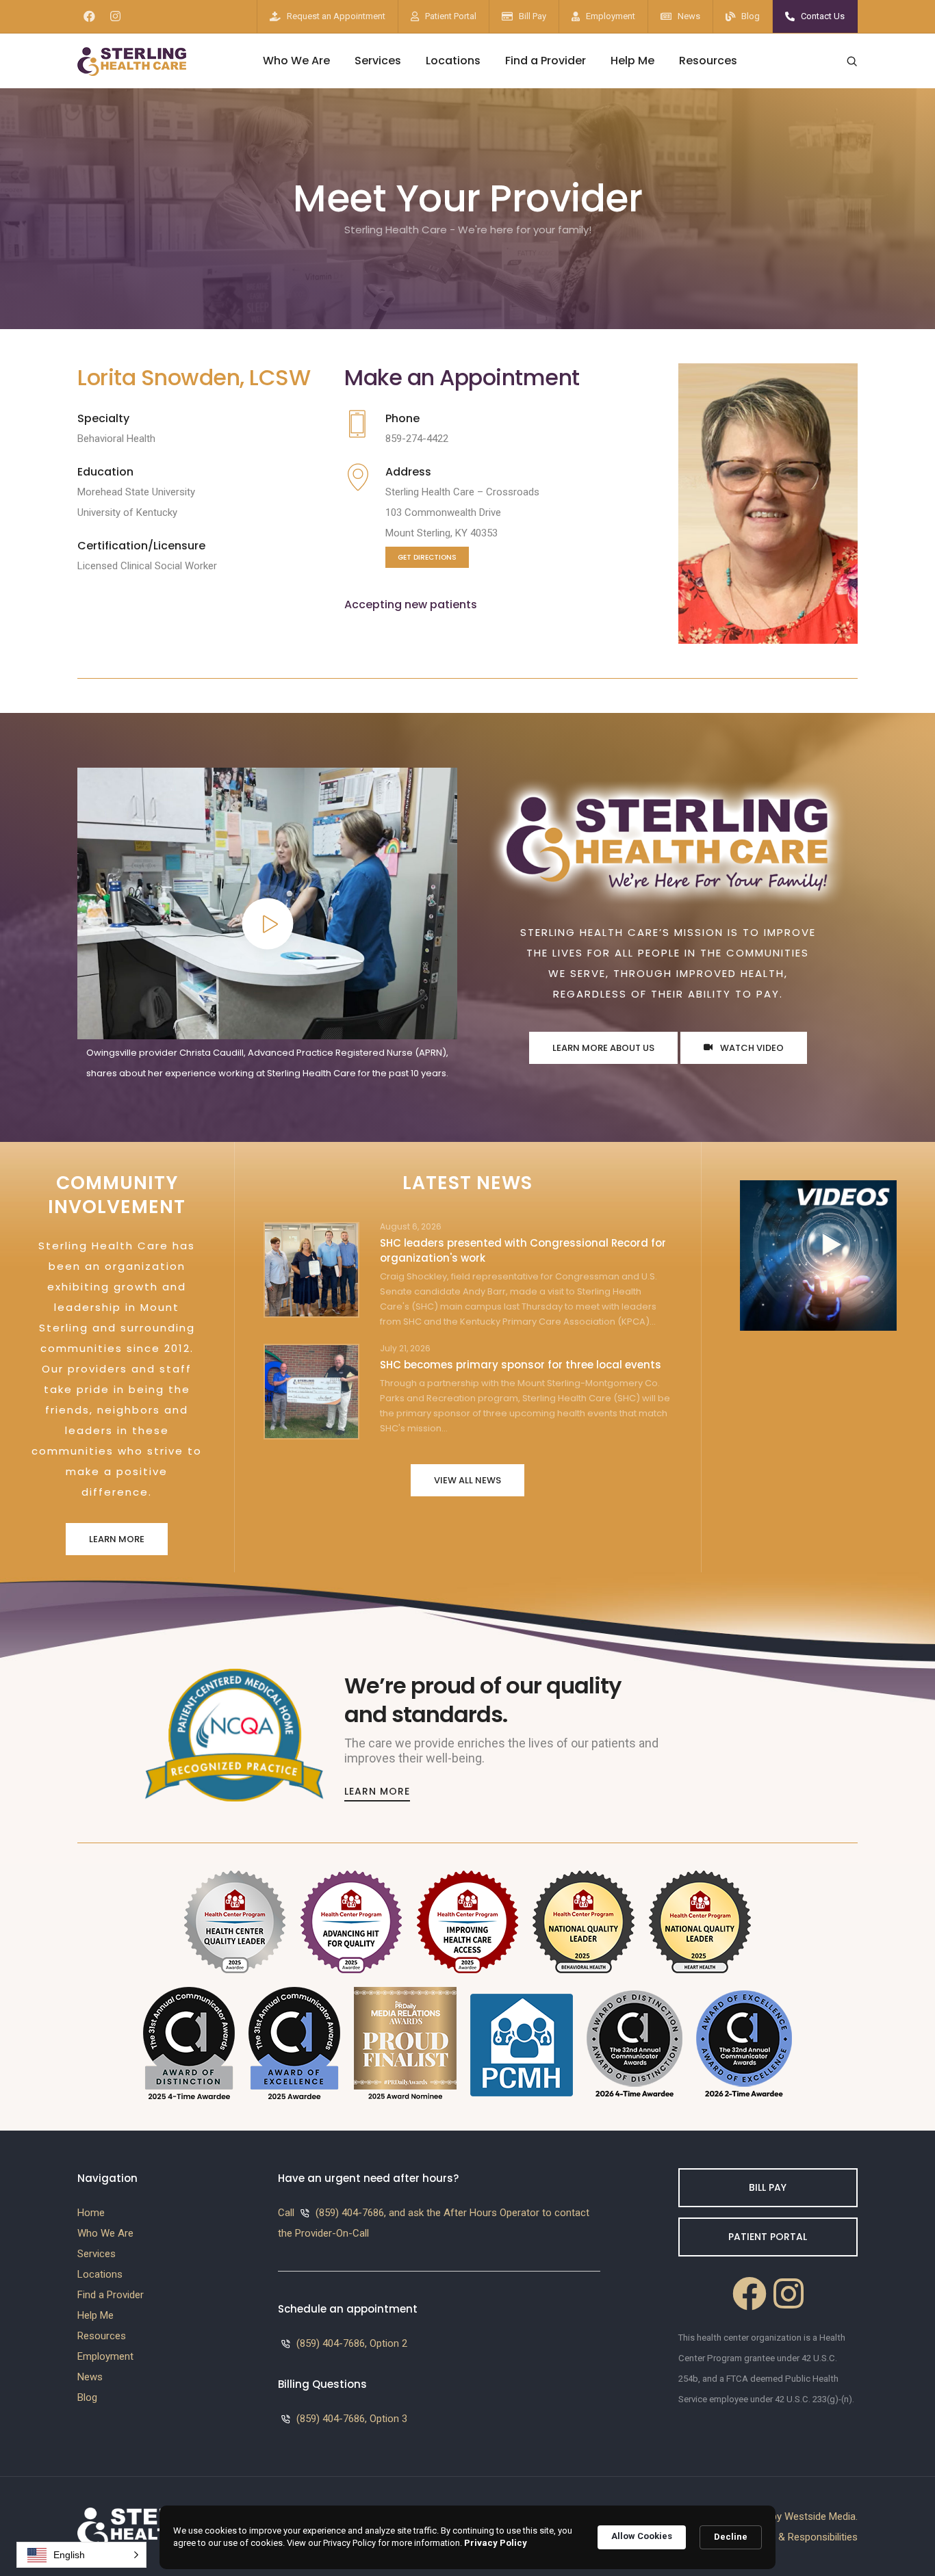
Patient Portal (451, 16)
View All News (467, 1480)
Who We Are (296, 61)
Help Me (632, 61)
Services (378, 61)
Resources (708, 61)
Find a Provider (546, 61)
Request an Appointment (336, 16)
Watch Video (751, 1048)
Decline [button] (731, 2537)
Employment (611, 16)
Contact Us (823, 16)
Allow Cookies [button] (642, 2536)
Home (91, 2213)
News (689, 16)
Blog (751, 16)
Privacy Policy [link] (496, 2543)
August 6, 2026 (411, 1227)
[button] (81, 2555)
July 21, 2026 (405, 1349)
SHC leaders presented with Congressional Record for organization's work (523, 1250)
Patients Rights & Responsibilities (783, 2537)
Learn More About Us (603, 1048)
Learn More (117, 1539)
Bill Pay (533, 16)
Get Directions (427, 557)
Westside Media (820, 2516)
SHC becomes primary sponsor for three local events (521, 1365)
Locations (453, 61)
